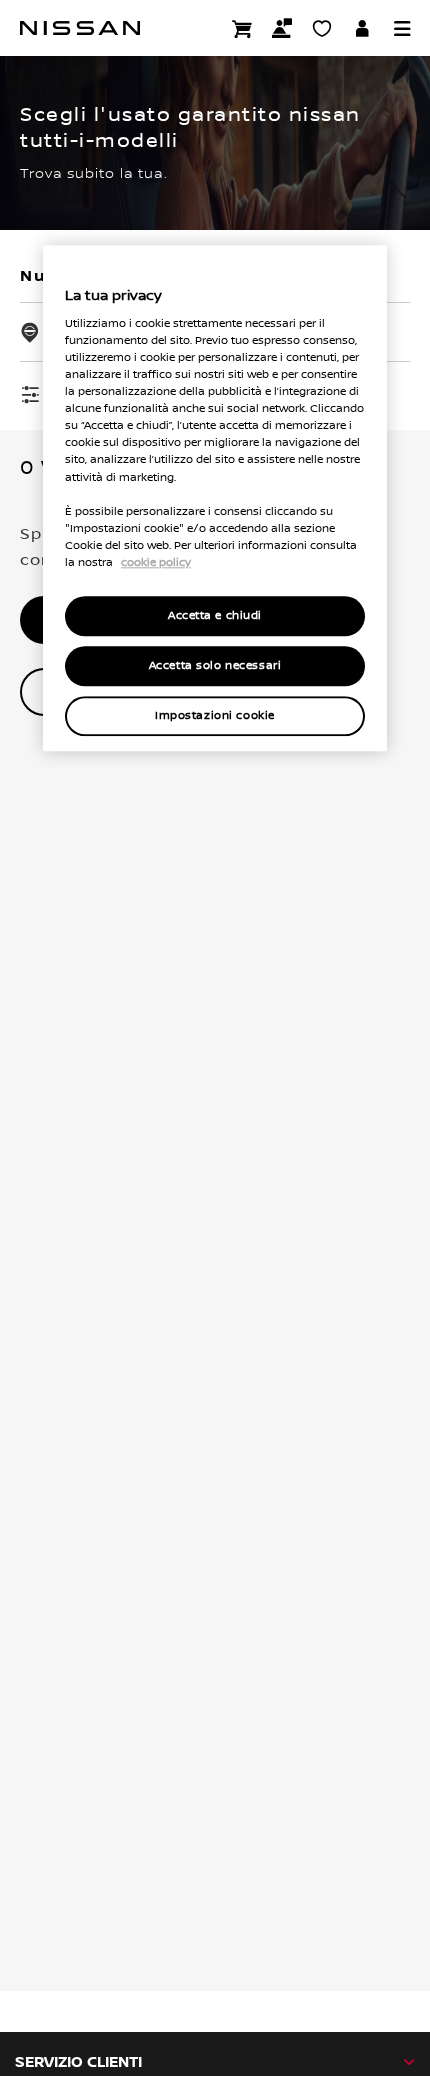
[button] (402, 28)
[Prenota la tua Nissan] (242, 28)
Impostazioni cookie (215, 715)
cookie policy (156, 562)
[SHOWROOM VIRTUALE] (322, 28)
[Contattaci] (282, 28)
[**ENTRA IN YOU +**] (362, 28)
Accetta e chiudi (215, 615)
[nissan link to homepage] (80, 28)
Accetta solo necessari (215, 665)
